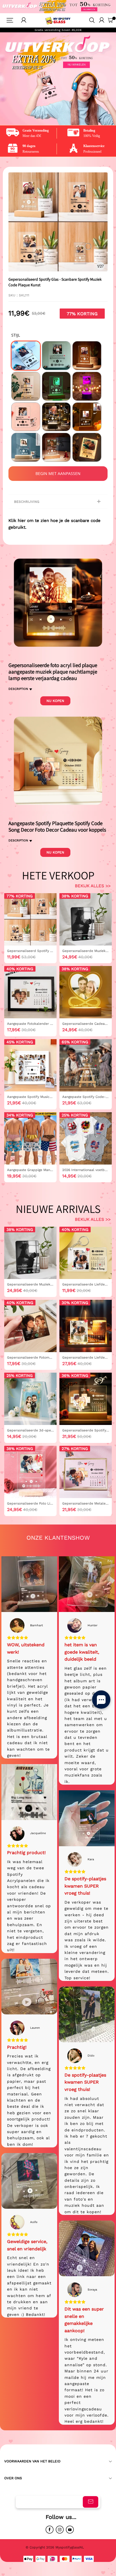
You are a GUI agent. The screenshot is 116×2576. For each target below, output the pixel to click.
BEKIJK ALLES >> (93, 886)
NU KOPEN (55, 701)
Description (18, 689)
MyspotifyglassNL (70, 2547)
